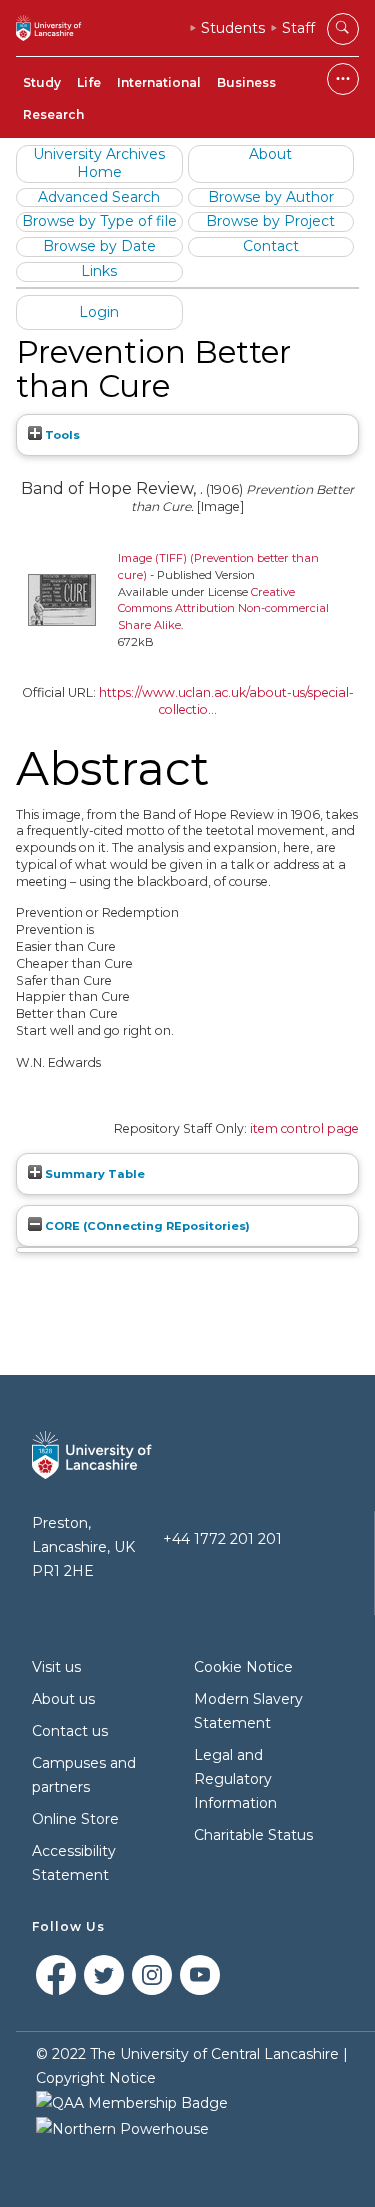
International (159, 82)
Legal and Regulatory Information (235, 1779)
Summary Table (93, 1174)
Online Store (75, 1819)
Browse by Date (99, 246)
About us (63, 1699)
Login (99, 312)
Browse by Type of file (99, 221)
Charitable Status (253, 1835)
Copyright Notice (96, 2078)
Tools (61, 435)
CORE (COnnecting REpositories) (146, 1226)
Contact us (70, 1731)
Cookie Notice (243, 1667)
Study (42, 82)
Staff (298, 28)
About (270, 154)
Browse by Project (270, 221)
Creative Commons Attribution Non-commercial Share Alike (223, 609)
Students (233, 28)
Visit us (56, 1667)
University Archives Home (99, 163)
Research (53, 114)
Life (89, 82)
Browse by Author (271, 197)
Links (99, 271)
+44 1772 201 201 (222, 1539)
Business (246, 82)
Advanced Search (99, 197)
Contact (271, 246)
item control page (304, 1128)
